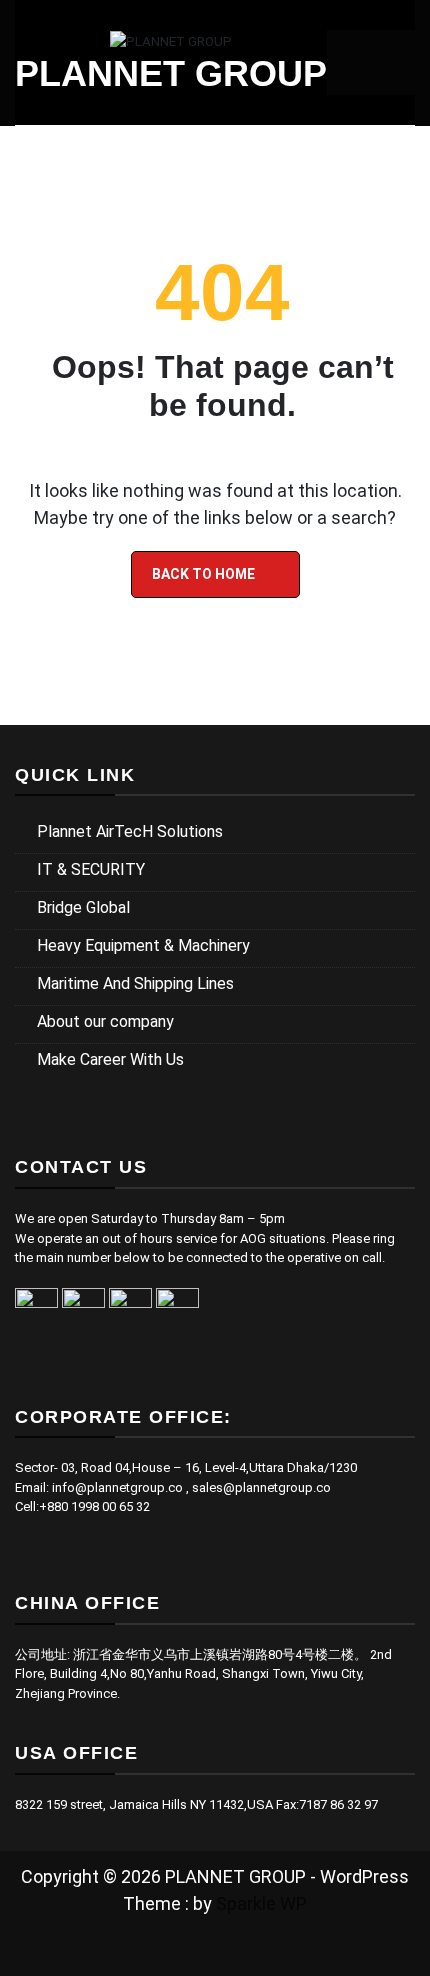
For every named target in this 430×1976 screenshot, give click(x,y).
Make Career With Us (110, 1059)
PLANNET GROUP (171, 73)
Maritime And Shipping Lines (135, 983)
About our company (105, 1021)
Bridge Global (83, 907)
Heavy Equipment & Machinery (143, 945)
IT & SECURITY (91, 869)
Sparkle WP (261, 1903)
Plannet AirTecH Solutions (130, 831)
